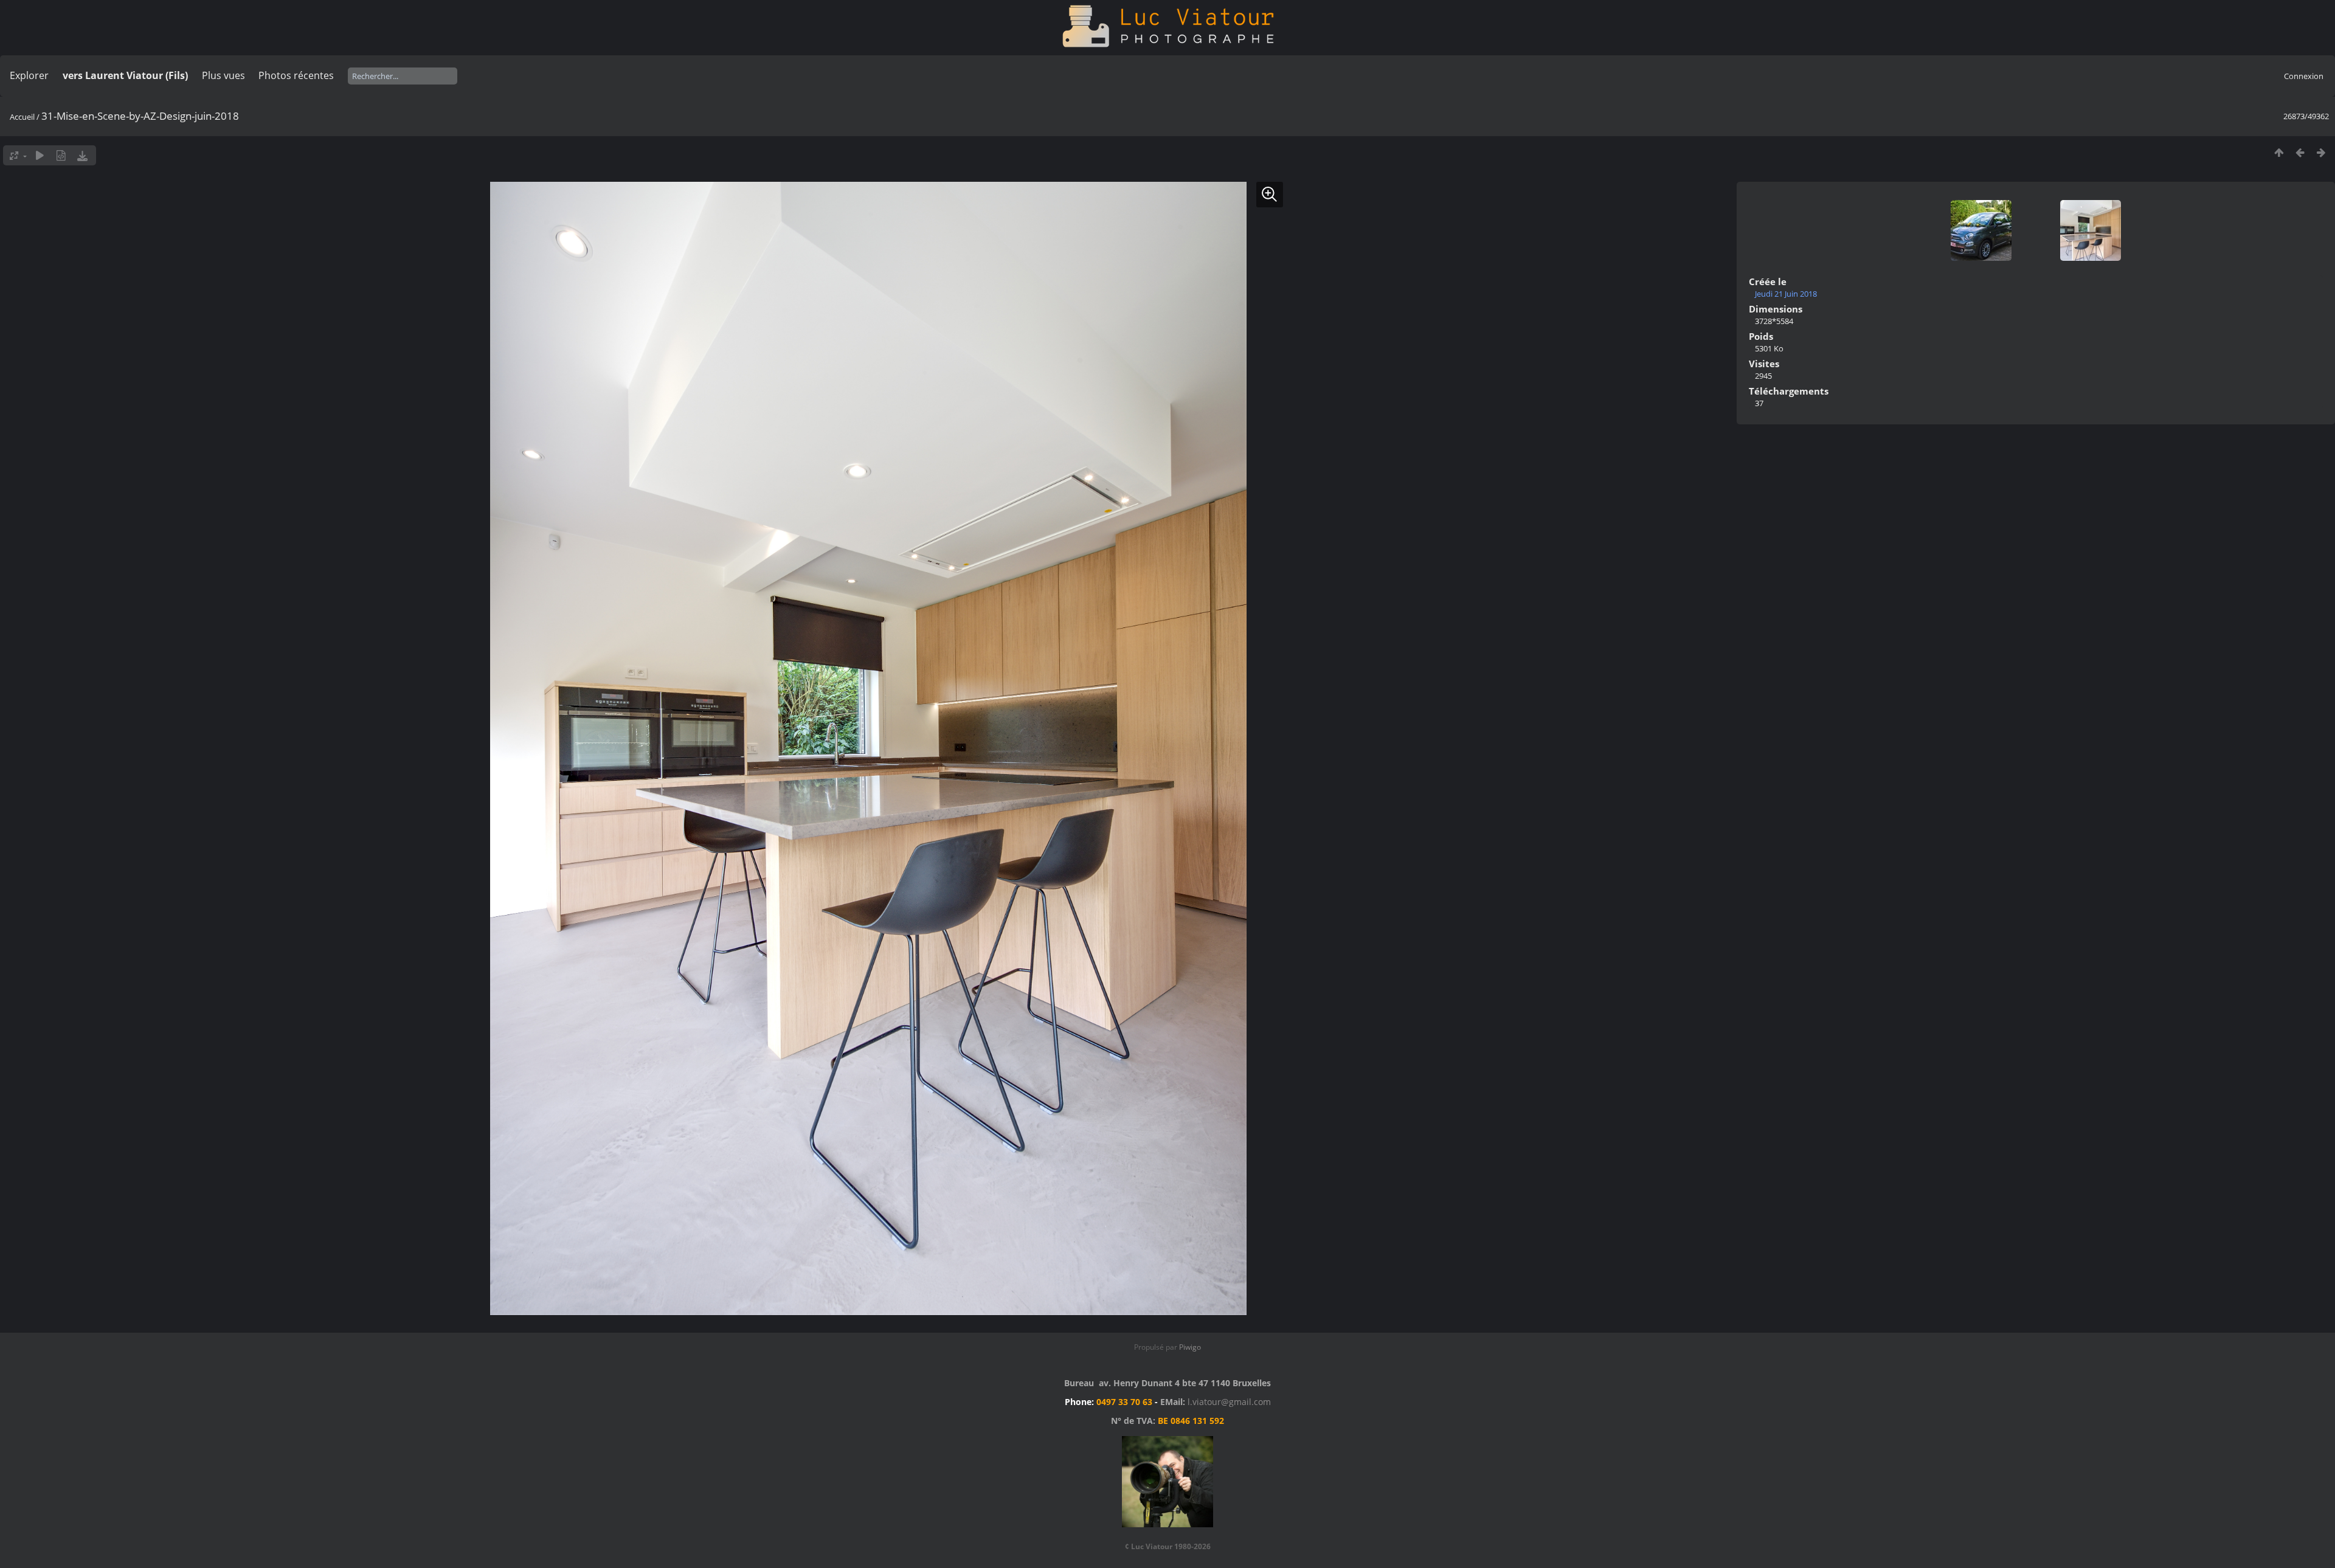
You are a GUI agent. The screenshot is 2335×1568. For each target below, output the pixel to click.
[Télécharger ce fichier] (82, 155)
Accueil (22, 117)
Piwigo (1190, 1347)
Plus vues (223, 75)
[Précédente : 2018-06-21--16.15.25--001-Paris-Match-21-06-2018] (2300, 152)
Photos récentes (296, 75)
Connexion (2304, 76)
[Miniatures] (2279, 152)
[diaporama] (40, 155)
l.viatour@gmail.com (1229, 1402)
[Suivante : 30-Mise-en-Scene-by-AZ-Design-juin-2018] (2321, 152)
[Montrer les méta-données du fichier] (61, 155)
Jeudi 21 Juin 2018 (1786, 294)
